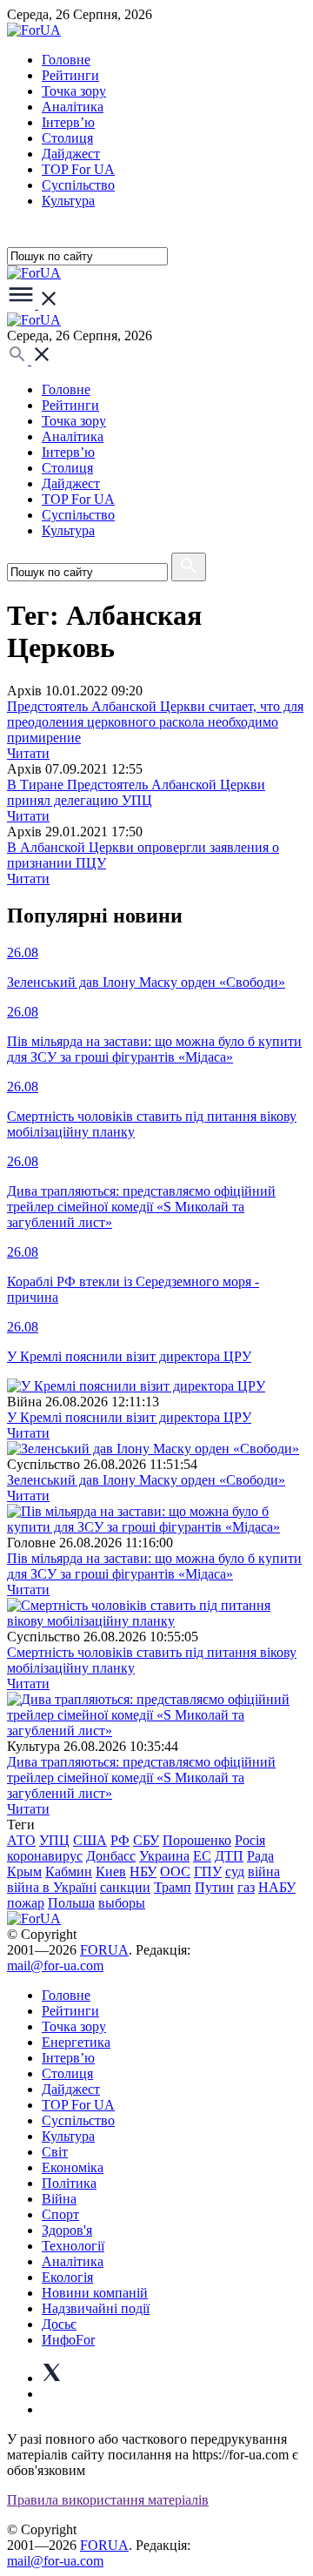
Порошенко (197, 1840)
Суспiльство (78, 185)
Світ (55, 2152)
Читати (28, 753)
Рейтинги (70, 75)
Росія (250, 1840)
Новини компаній (95, 2293)
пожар (26, 1903)
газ (246, 1887)
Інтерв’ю (68, 122)
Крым (24, 1872)
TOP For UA (78, 169)
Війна (59, 2199)
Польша (71, 1903)
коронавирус (45, 1856)
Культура (68, 201)
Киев (111, 1872)
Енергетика (76, 2042)
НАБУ (277, 1887)
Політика (69, 2183)
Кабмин (69, 1872)
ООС (175, 1872)
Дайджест (71, 154)
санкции (125, 1887)
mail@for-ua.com (55, 1966)
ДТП (229, 1856)
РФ (120, 1840)
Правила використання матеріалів (108, 2500)
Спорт (60, 2214)
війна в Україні (52, 1887)
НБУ (143, 1872)
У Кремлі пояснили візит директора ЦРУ (129, 1417)
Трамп (173, 1887)
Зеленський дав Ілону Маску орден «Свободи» (146, 1480)
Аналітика (73, 107)
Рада (260, 1856)
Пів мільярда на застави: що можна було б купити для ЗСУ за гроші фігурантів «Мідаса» (154, 1566)
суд (235, 1872)
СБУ (146, 1840)
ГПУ (208, 1872)
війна (264, 1872)
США (90, 1840)
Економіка (73, 2167)
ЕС (202, 1856)
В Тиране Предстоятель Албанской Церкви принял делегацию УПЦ (136, 792)
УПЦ (54, 1840)
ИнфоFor (68, 2340)
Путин (214, 1887)
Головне (66, 60)
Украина (164, 1856)
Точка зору (74, 91)
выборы (122, 1903)
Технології (73, 2246)
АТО (21, 1840)
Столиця (67, 138)
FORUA (104, 1950)
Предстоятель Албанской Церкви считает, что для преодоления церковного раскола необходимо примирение (155, 722)
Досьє (59, 2324)
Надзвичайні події (96, 2308)
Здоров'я (67, 2230)
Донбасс (111, 1856)
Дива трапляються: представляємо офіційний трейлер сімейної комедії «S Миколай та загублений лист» (141, 1778)
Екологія (67, 2277)
